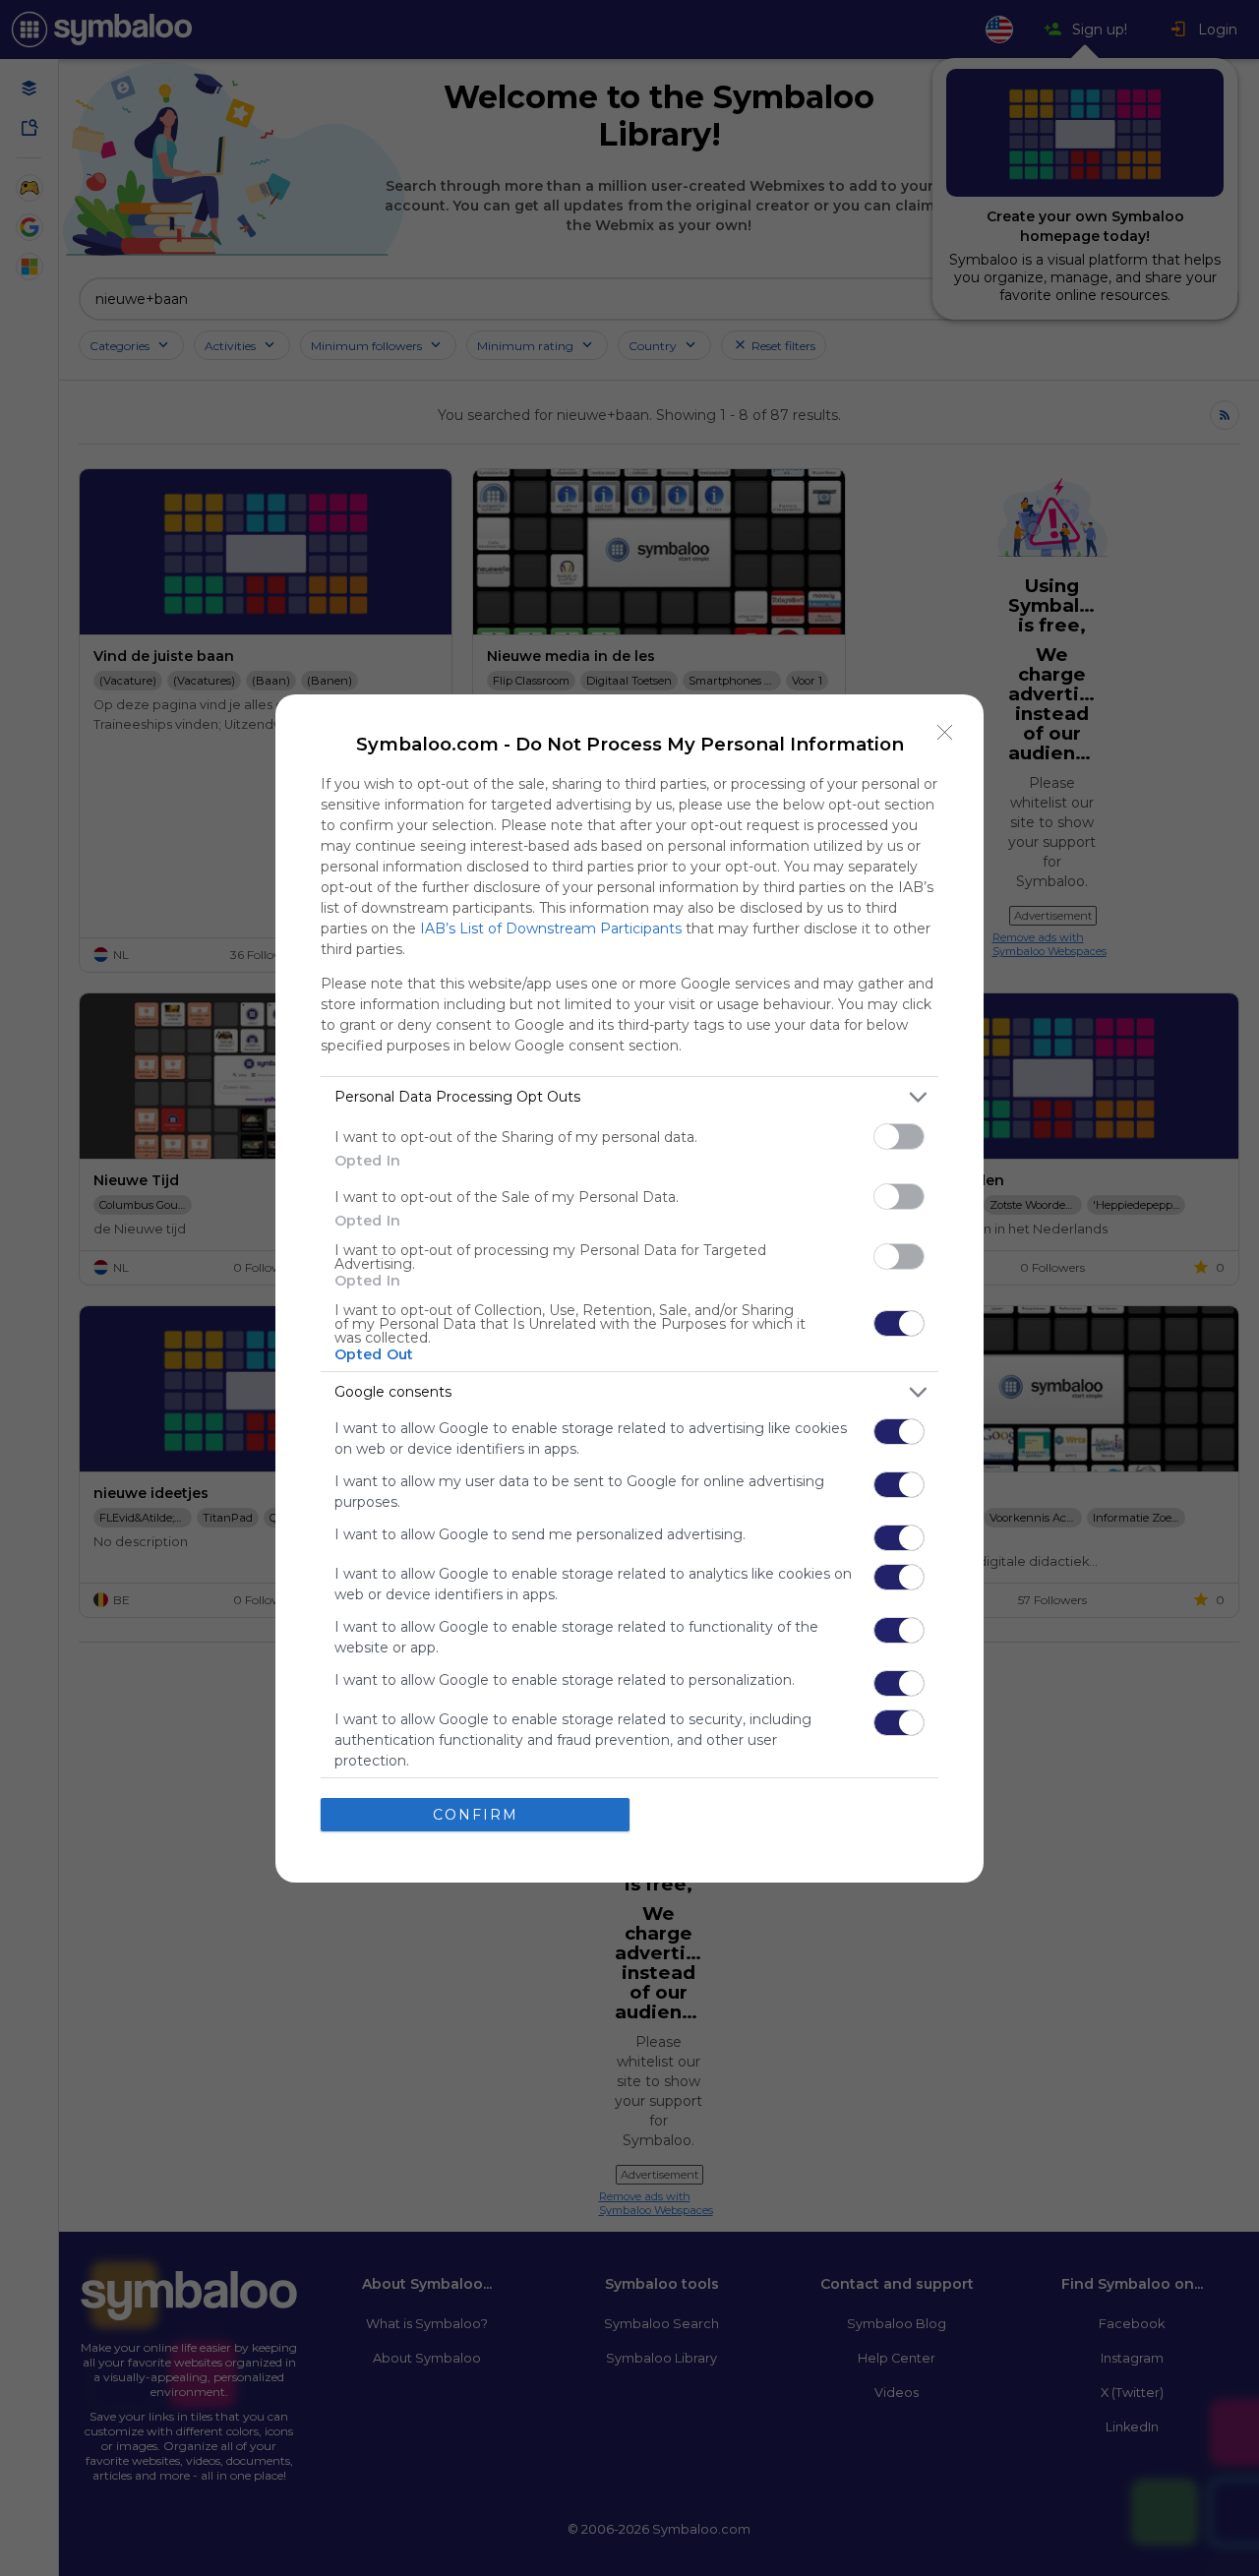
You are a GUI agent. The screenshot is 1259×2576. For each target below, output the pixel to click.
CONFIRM (476, 1815)
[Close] (945, 733)
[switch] (899, 1137)
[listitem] (629, 1097)
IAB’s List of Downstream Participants (551, 929)
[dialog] (629, 1288)
